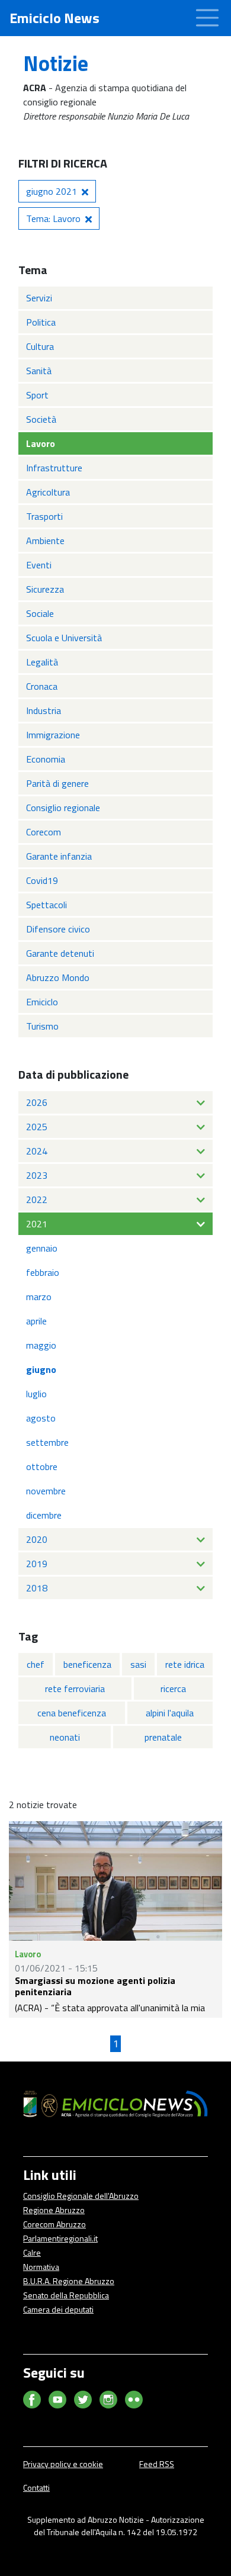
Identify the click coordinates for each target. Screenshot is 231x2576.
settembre (47, 1442)
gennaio (42, 1248)
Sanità (39, 371)
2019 (37, 1564)
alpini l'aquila (170, 1713)
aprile (36, 1321)
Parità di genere (57, 783)
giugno (41, 1369)
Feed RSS (157, 2464)
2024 (37, 1151)
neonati (65, 1737)
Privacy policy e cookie (63, 2464)
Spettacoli (46, 905)
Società (41, 419)
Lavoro (41, 443)
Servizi (39, 298)
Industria (44, 710)
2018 (37, 1588)
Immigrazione (53, 735)
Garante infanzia (59, 856)
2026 (37, 1102)
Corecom (44, 832)
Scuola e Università (64, 638)
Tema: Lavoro (53, 218)
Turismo (42, 1026)
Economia (46, 759)
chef (36, 1664)
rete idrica (185, 1664)
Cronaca (42, 686)
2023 (37, 1175)
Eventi (39, 565)
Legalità (42, 662)
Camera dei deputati (58, 2309)
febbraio (43, 1272)
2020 (37, 1539)
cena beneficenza (72, 1713)
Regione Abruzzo (54, 2210)
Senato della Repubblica (66, 2295)
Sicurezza (45, 589)
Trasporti (44, 516)
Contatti (36, 2487)
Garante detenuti (60, 953)
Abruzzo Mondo (58, 977)
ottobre (42, 1467)
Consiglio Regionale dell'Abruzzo (81, 2196)
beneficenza (87, 1664)
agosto (41, 1418)
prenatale (163, 1737)
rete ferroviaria (75, 1689)
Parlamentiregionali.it (60, 2238)
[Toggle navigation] (207, 18)
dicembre (44, 1515)
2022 (37, 1199)
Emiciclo (42, 1002)
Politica (41, 322)
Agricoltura (48, 492)
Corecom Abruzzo (54, 2224)
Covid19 (42, 880)
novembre (46, 1491)
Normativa (41, 2267)
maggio (41, 1345)
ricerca (173, 1689)
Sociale (40, 613)
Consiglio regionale (63, 808)
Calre (32, 2252)
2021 (37, 1224)
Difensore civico (58, 929)
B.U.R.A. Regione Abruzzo (69, 2281)
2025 (37, 1127)
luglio (36, 1394)
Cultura (40, 346)
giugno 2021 (52, 191)
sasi (138, 1664)
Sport (37, 395)
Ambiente (45, 541)
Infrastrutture (54, 468)
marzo (39, 1297)
